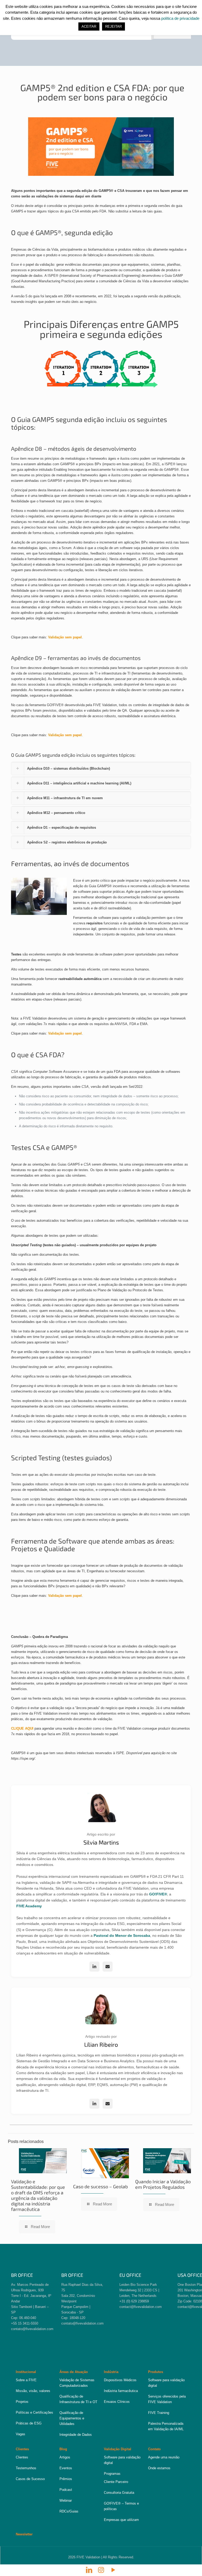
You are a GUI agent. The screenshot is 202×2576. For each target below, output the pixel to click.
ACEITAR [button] (89, 26)
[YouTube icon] (113, 2570)
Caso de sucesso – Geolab (100, 2186)
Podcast (66, 2490)
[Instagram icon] (101, 2570)
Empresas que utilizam (121, 2520)
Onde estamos (159, 2468)
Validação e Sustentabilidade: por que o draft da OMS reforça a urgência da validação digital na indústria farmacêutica (38, 2195)
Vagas (21, 2434)
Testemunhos (26, 2468)
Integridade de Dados (76, 2435)
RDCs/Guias (69, 2511)
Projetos (22, 2402)
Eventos (66, 2468)
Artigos (65, 2457)
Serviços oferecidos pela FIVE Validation (167, 2399)
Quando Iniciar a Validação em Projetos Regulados (163, 2184)
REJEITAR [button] (113, 26)
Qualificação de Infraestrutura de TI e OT (78, 2399)
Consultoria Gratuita (119, 2493)
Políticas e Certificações (34, 2412)
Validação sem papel (65, 637)
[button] (101, 768)
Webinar (66, 2500)
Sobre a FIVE (26, 2380)
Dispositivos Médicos (120, 2380)
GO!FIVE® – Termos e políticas (121, 2506)
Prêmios (66, 2479)
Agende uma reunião (164, 2457)
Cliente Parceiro (116, 2482)
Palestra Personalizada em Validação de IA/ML (166, 2426)
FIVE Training (159, 2413)
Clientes (22, 2457)
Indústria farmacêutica (121, 2391)
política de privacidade (180, 18)
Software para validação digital (166, 2383)
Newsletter (24, 2534)
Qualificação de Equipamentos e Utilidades (72, 2418)
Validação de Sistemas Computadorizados (77, 2383)
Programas (112, 2474)
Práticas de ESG (29, 2423)
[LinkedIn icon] (89, 2570)
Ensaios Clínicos (117, 2402)
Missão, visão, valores (33, 2391)
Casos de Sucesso (30, 2479)
